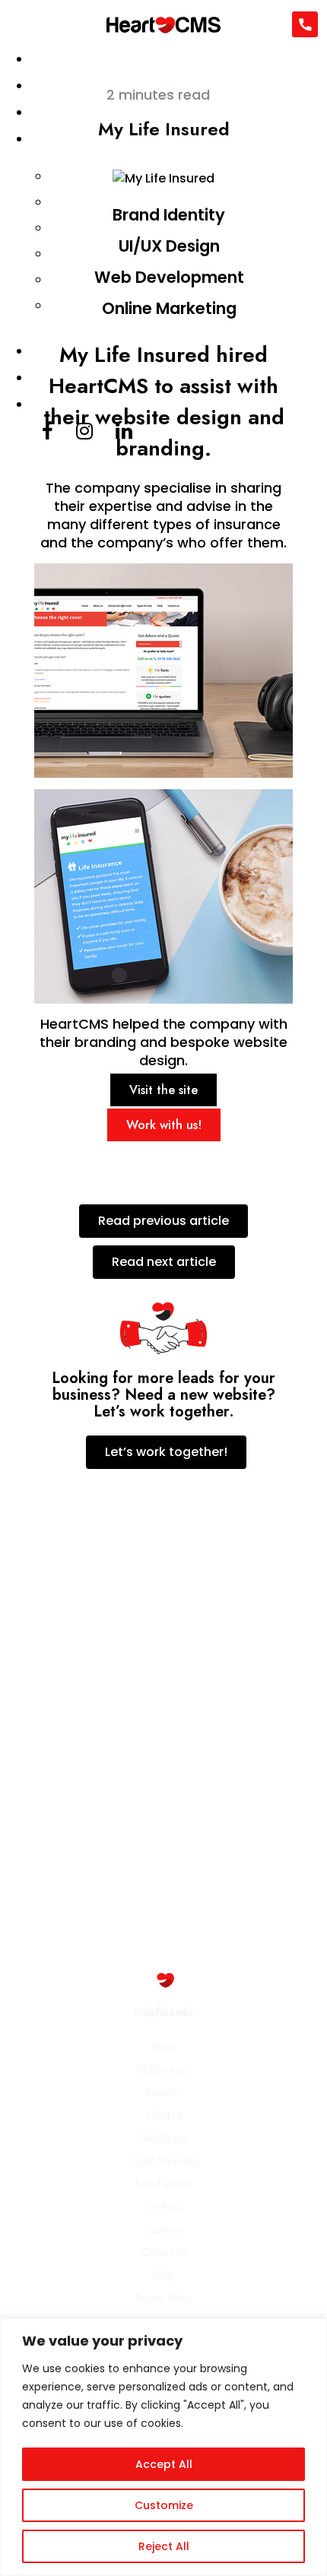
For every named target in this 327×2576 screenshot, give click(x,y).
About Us (164, 2115)
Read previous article (163, 1221)
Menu (16, 28)
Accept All (164, 2464)
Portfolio (163, 2206)
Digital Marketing (163, 2161)
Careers (164, 2229)
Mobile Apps (163, 2070)
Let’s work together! (166, 1452)
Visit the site (163, 1090)
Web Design (164, 2138)
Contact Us (164, 2252)
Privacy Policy (164, 2298)
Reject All (164, 2546)
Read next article (164, 1262)
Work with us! (164, 1125)
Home (164, 2047)
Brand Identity (164, 2184)
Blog (164, 2275)
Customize (164, 2505)
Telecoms (164, 2092)
